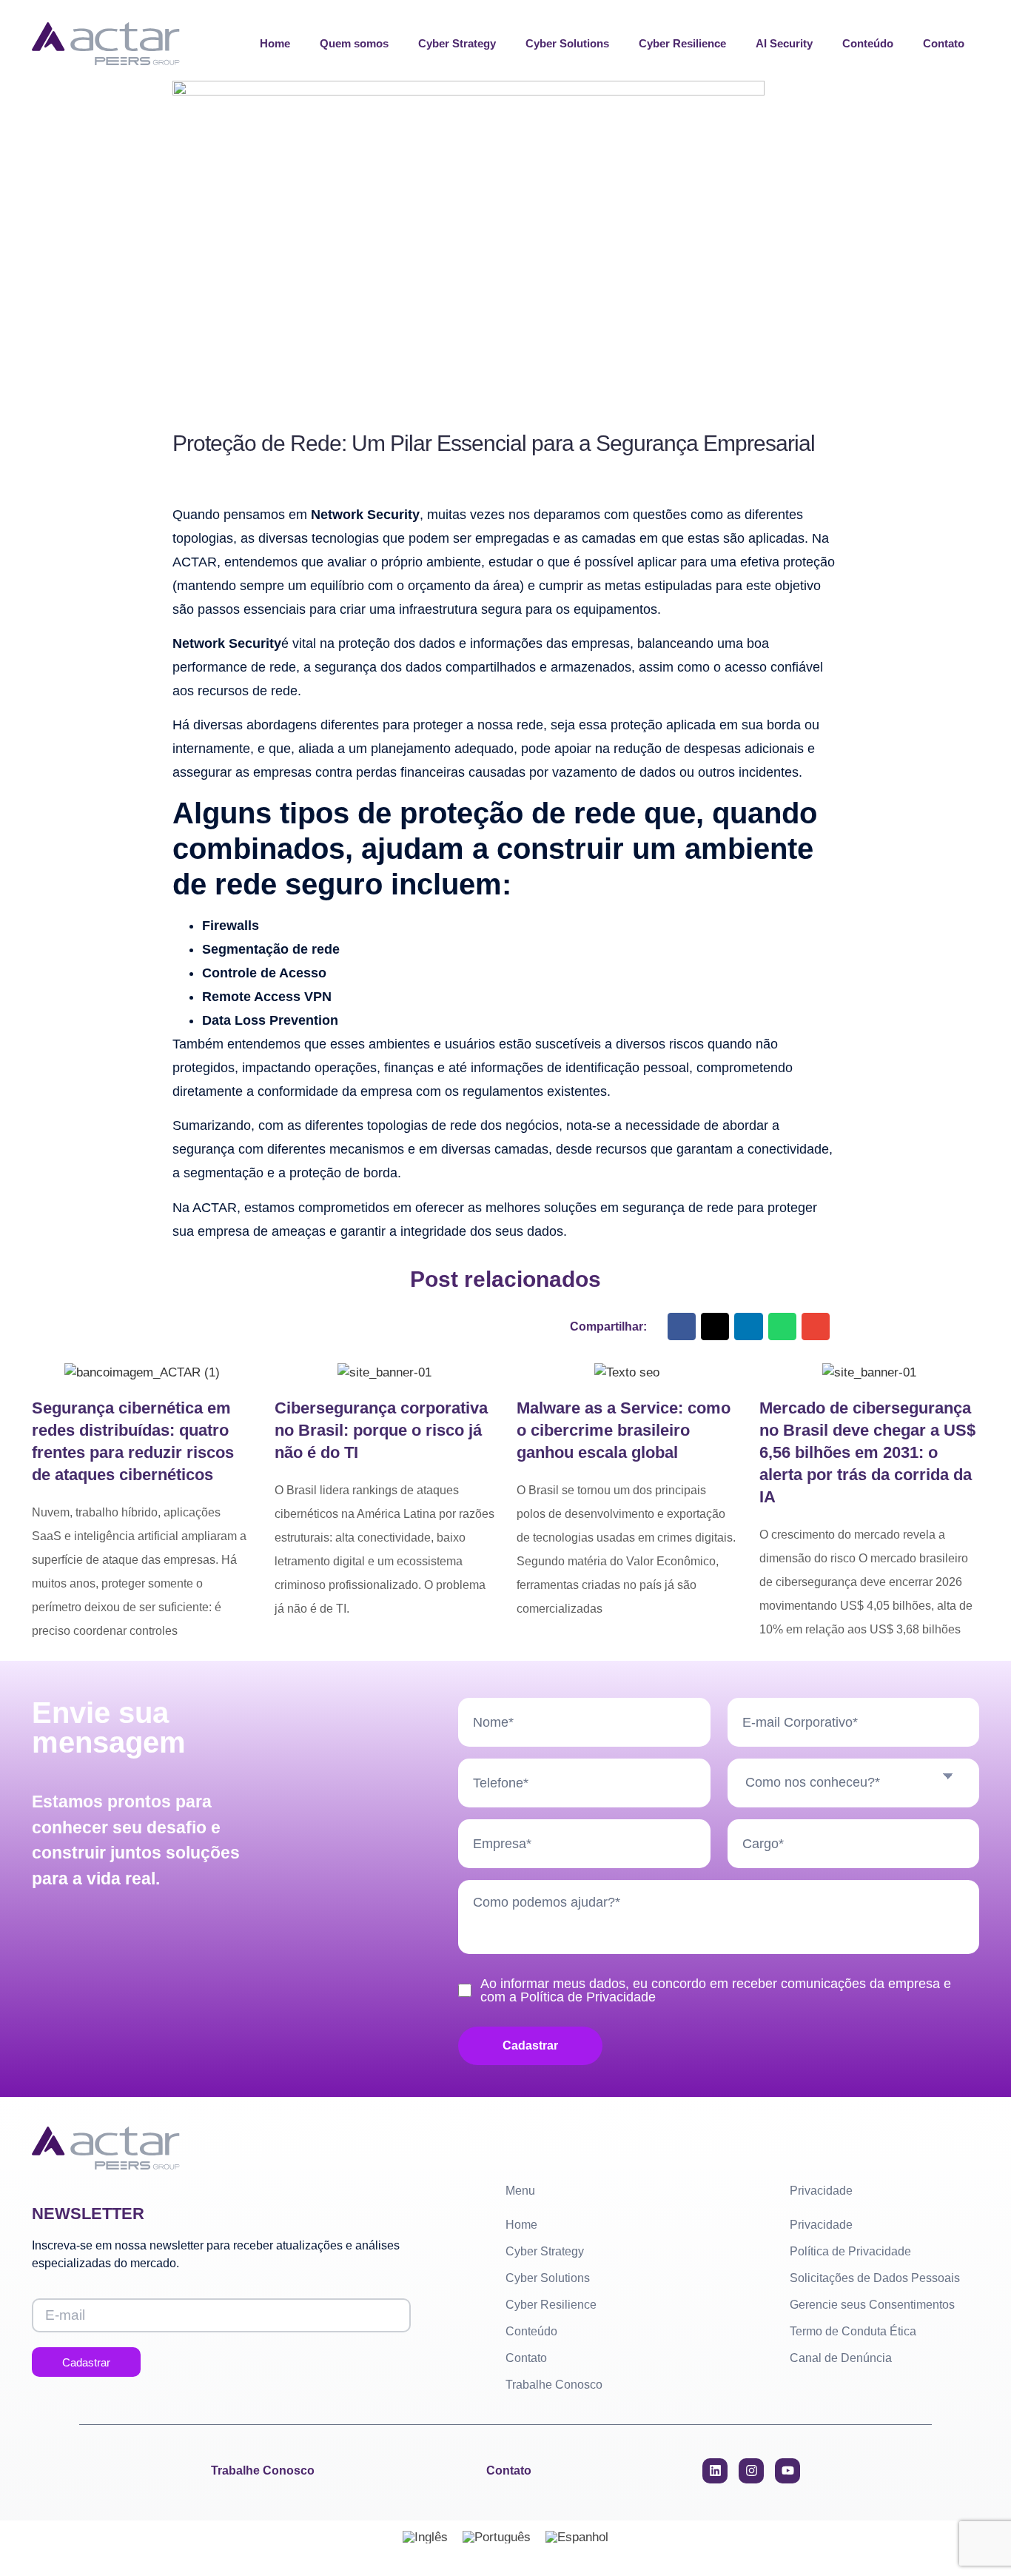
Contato (944, 43)
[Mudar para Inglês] (425, 2537)
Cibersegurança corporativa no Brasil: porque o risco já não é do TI (381, 1430)
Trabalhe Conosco (554, 2385)
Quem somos (354, 43)
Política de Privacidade (850, 2251)
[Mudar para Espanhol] (577, 2537)
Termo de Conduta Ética (853, 2331)
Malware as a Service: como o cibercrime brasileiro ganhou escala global (624, 1430)
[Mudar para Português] (497, 2537)
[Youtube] (787, 2471)
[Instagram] (751, 2471)
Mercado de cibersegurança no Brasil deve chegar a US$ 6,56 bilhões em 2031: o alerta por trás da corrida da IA (867, 1452)
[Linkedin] (715, 2471)
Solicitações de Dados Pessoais (875, 2278)
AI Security (784, 43)
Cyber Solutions (567, 43)
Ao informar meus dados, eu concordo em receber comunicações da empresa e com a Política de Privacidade (716, 1990)
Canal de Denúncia (841, 2358)
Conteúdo (868, 43)
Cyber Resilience (682, 43)
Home (275, 43)
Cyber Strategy (457, 43)
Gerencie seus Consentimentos (872, 2305)
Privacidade (821, 2225)
